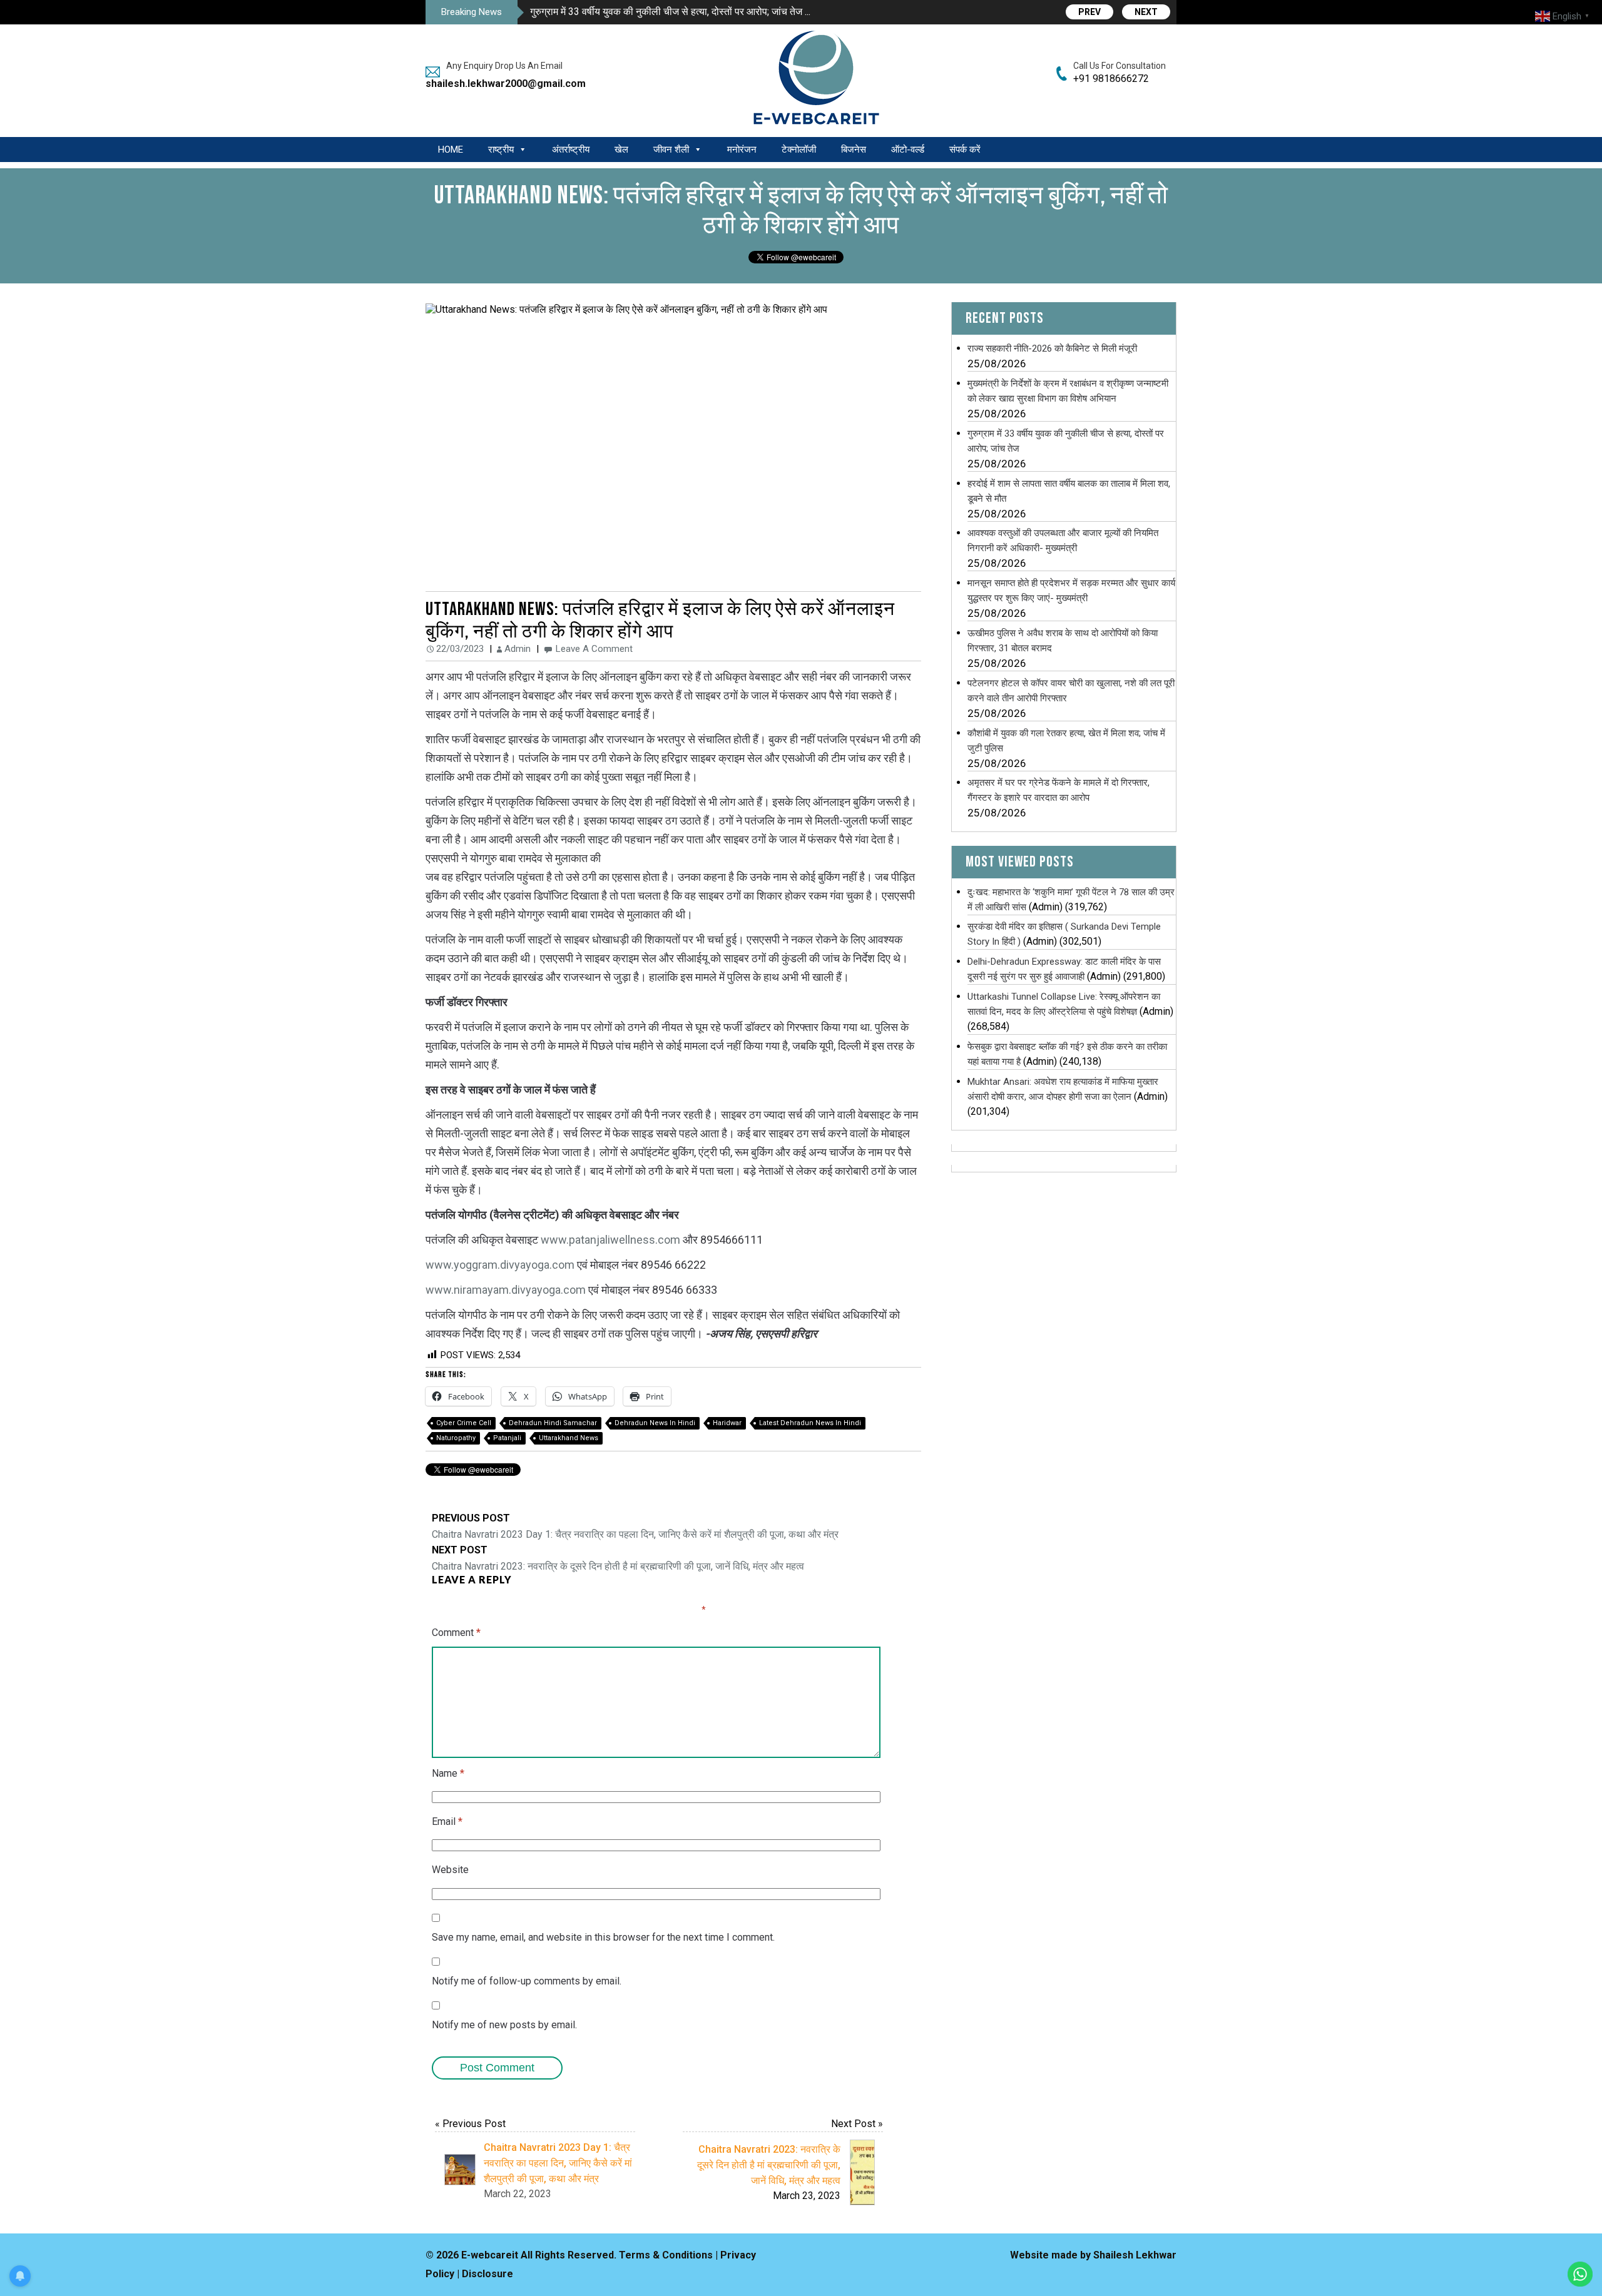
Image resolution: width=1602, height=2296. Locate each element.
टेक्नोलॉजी (799, 150)
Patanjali (507, 1438)
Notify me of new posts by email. (504, 2025)
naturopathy (456, 1438)
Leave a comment (594, 649)
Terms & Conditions (666, 2255)
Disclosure (487, 2274)
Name (448, 1773)
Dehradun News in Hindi (655, 1423)
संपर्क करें (965, 150)
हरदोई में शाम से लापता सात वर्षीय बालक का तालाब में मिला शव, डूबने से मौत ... (667, 12)
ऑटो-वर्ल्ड (908, 150)
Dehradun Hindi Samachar (553, 1423)
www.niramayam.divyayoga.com (506, 1290)
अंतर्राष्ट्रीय (571, 150)
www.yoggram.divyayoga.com (500, 1265)
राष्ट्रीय (501, 150)
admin (518, 649)
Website (450, 1870)
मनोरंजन (742, 150)
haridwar (727, 1423)
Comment (456, 1633)
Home (451, 150)
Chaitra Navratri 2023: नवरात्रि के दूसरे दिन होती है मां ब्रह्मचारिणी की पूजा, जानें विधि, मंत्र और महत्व (618, 1558)
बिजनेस (854, 150)
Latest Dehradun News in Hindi (810, 1423)
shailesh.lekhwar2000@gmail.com (501, 84)
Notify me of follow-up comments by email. (527, 1981)
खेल (621, 150)
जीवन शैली (671, 150)
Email (447, 1821)
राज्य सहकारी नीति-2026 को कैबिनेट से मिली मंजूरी (1052, 348)
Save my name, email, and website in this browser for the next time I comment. (603, 1937)
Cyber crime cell (464, 1423)
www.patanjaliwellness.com (610, 1240)
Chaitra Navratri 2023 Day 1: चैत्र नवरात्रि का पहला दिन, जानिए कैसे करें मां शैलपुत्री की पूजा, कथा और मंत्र (635, 1526)
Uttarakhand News (569, 1438)
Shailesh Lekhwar (1135, 2255)
